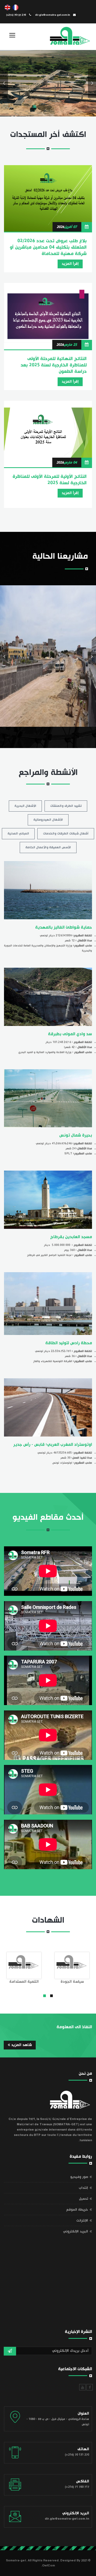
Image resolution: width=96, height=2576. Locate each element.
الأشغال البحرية (25, 806)
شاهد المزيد (21, 2045)
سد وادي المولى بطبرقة (70, 1034)
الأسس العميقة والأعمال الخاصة (48, 847)
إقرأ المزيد (70, 264)
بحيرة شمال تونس (76, 1135)
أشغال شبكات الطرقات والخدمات (66, 834)
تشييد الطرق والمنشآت (66, 806)
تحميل (83, 2199)
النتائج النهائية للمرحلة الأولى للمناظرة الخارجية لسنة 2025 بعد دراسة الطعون (54, 365)
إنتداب (83, 2188)
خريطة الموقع (77, 2210)
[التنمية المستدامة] (24, 1965)
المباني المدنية (18, 834)
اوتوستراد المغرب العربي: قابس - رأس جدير (53, 1444)
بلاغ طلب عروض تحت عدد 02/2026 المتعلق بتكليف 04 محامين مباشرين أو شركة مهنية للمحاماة (48, 247)
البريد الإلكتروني (75, 2231)
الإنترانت (82, 2220)
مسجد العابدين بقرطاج (71, 1237)
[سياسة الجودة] (72, 1965)
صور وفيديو (79, 2177)
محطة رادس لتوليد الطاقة (69, 1343)
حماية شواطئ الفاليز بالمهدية (64, 927)
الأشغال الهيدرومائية (48, 820)
